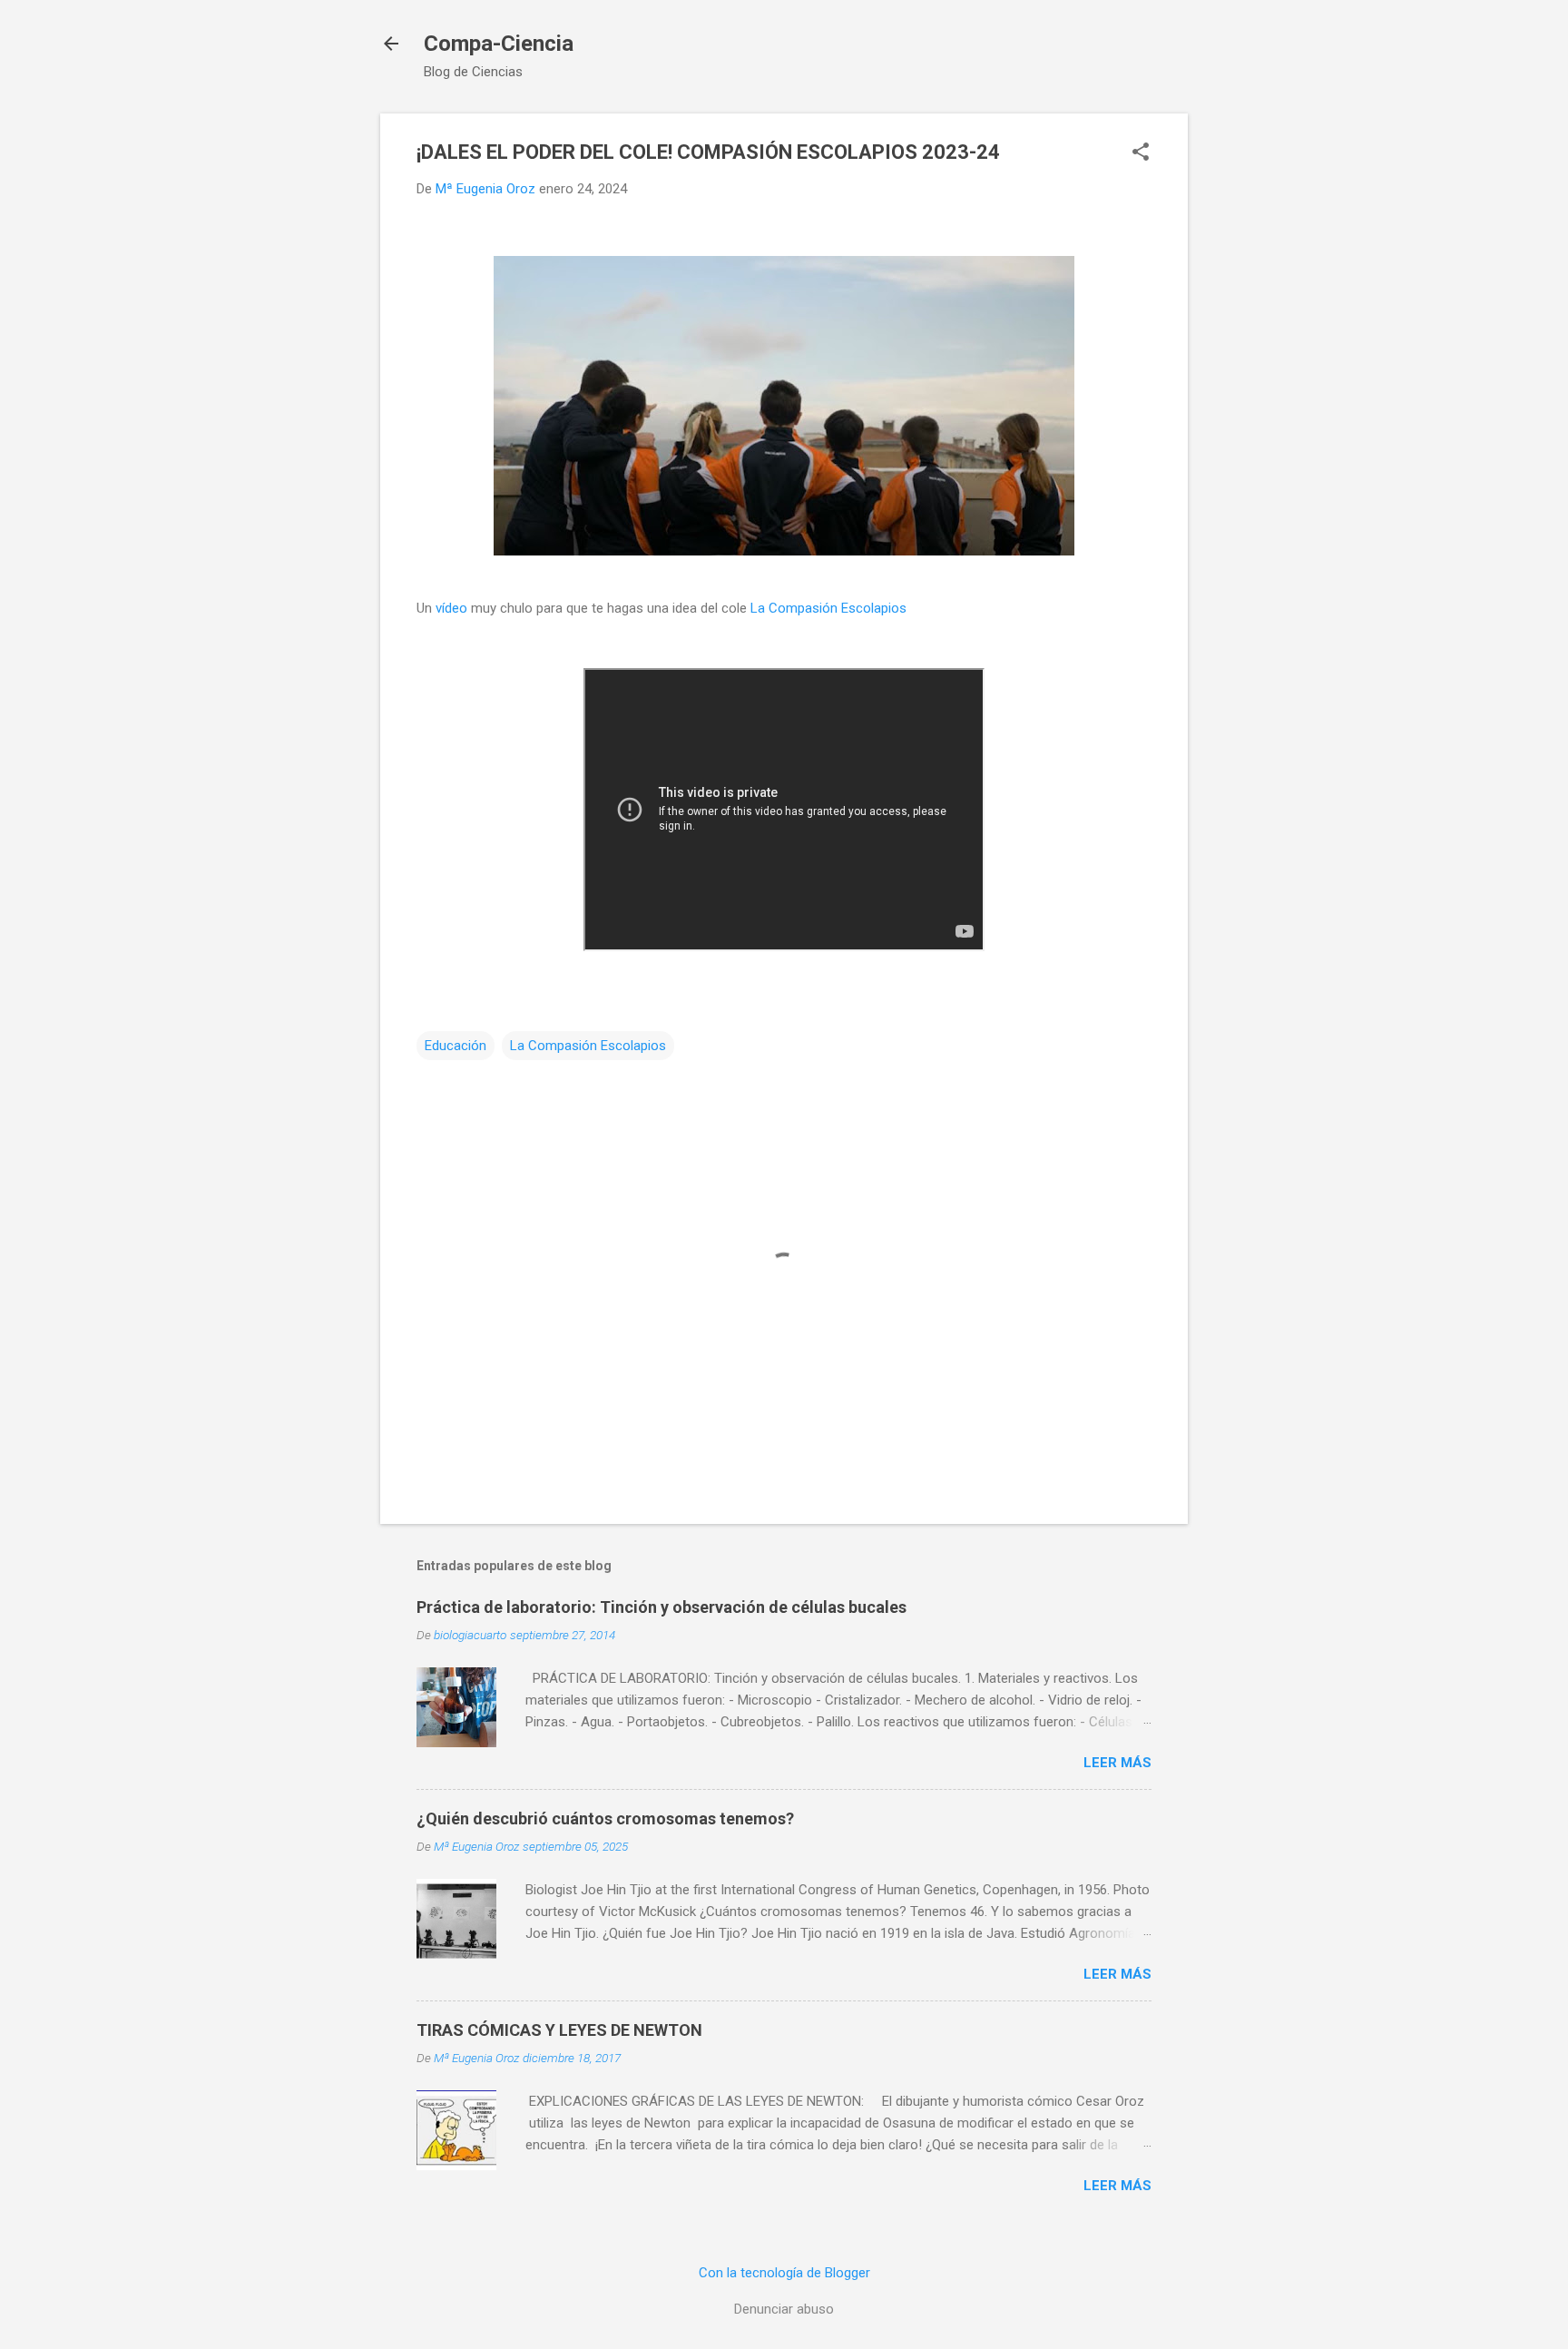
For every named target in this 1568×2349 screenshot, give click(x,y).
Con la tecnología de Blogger (784, 2273)
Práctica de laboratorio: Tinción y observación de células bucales (661, 1607)
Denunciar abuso (784, 2309)
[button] (1141, 153)
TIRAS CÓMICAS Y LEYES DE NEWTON (559, 2030)
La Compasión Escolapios (828, 608)
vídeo (451, 608)
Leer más (1117, 1763)
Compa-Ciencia (499, 44)
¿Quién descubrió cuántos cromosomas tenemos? (605, 1818)
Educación (456, 1046)
